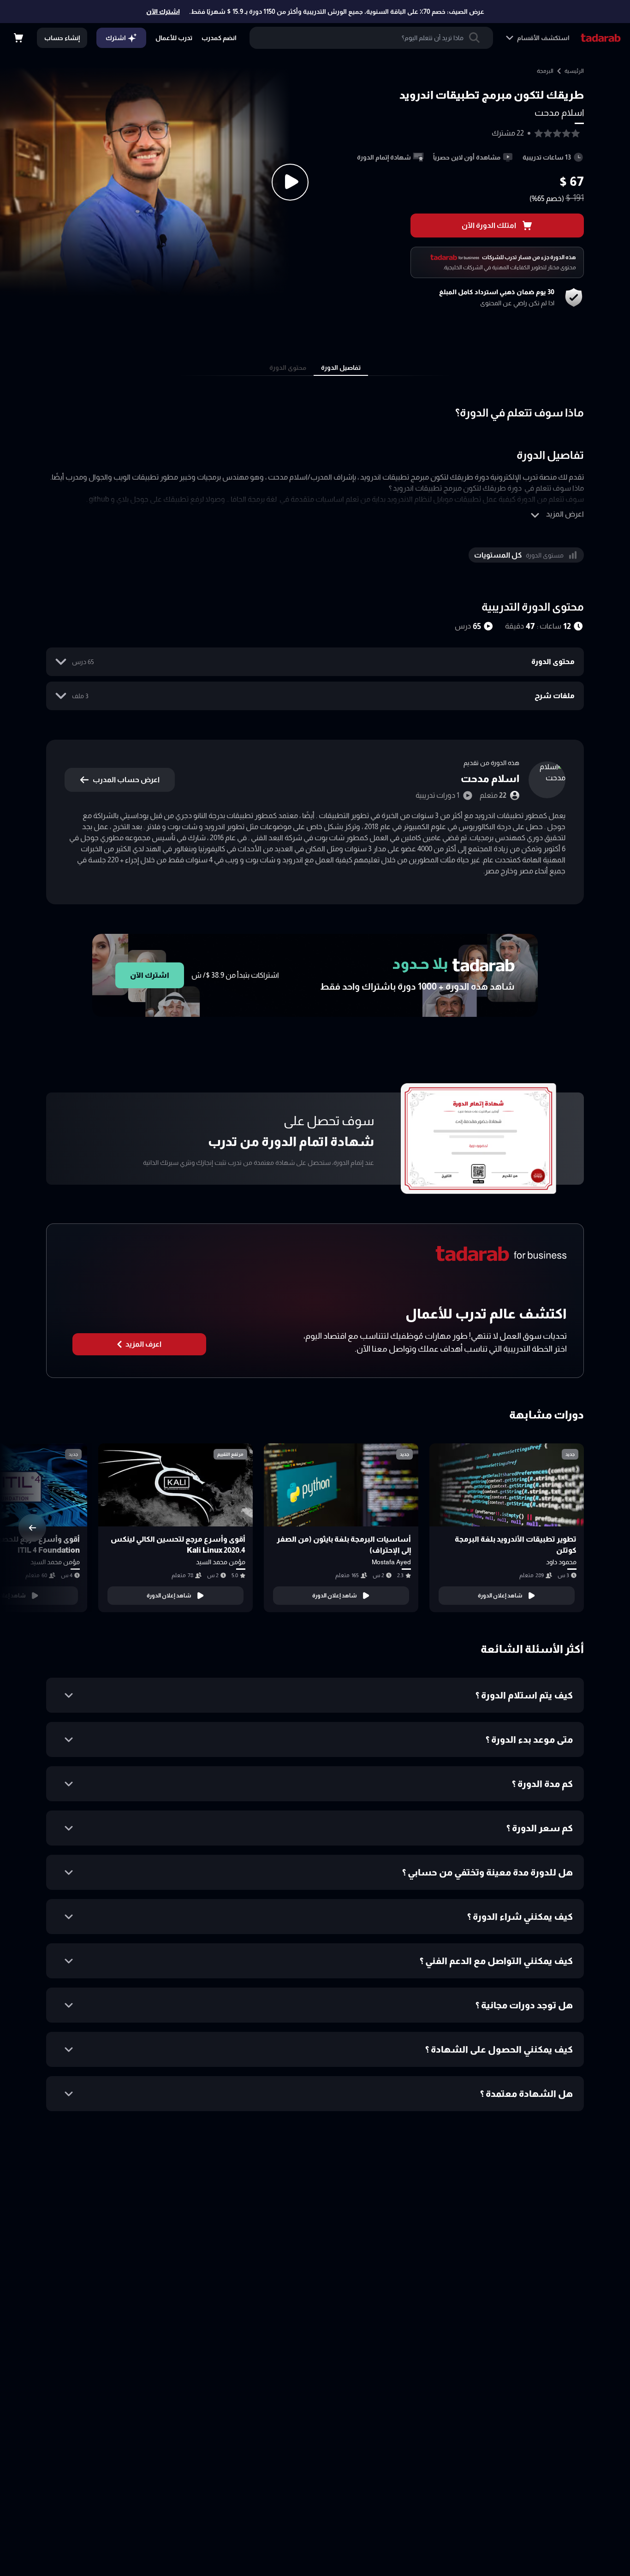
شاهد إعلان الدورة (500, 1596)
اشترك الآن (163, 12)
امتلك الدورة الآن (489, 225)
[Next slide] (32, 1528)
